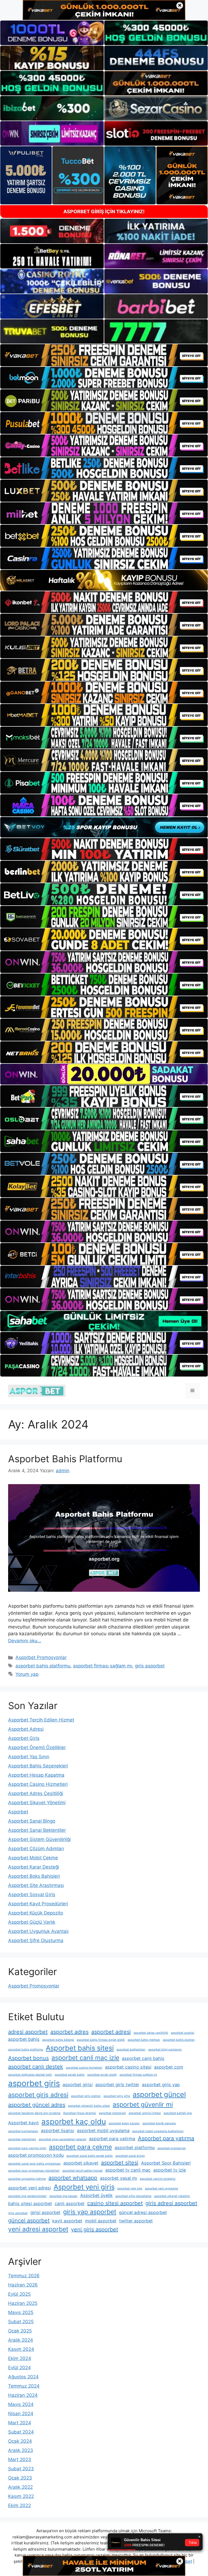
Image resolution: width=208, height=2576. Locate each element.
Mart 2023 (20, 2459)
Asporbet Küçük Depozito (36, 1913)
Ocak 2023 (20, 2478)
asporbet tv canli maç (128, 2170)
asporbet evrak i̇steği (102, 2075)
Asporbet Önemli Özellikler (37, 1747)
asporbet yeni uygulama (161, 2188)
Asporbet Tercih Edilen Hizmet (41, 1720)
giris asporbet (150, 1666)
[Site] (104, 355)
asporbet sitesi (120, 2163)
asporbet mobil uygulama (103, 2130)
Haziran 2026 (23, 2285)
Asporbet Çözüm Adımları (36, 1849)
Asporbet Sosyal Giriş (32, 1894)
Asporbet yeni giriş (84, 2187)
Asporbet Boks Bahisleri (34, 1876)
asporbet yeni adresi (30, 2188)
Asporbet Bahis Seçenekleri (38, 1766)
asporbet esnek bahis (70, 2075)
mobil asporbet (101, 2221)
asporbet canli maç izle (85, 2058)
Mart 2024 (20, 2423)
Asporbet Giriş (24, 1738)
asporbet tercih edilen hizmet (82, 2171)
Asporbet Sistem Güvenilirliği (39, 1839)
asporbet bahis (24, 2039)
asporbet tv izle (170, 2170)
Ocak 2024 (20, 2441)
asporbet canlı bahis (143, 2058)
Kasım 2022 (21, 2496)
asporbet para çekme (80, 2147)
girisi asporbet (45, 2212)
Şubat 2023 (21, 2469)
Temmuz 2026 (24, 2276)
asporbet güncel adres (37, 2105)
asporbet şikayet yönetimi (172, 2196)
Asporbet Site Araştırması (36, 1885)
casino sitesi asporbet (115, 2203)
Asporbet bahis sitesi (80, 2048)
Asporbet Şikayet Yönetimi (37, 1803)
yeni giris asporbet (95, 2229)
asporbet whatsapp (73, 2178)
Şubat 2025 (21, 2322)
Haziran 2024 (23, 2395)
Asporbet (18, 1812)
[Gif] (104, 580)
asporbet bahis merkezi (144, 2040)
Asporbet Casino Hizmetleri (38, 1784)
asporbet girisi (78, 2085)
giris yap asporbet (90, 2212)
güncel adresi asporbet (143, 2212)
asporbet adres (69, 2032)
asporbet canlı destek (36, 2067)
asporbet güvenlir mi (143, 2105)
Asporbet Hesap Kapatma (36, 1775)
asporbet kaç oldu (74, 2122)
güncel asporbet (29, 2221)
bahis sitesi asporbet (30, 2203)
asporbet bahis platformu (43, 1666)
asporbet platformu (135, 2148)
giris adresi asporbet (171, 2203)
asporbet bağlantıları (131, 2050)
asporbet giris (34, 2083)
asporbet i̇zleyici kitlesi (145, 2113)
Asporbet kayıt (23, 2123)
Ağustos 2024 (23, 2377)
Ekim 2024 (20, 2358)
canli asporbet (70, 2203)
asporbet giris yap (161, 2085)
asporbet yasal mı (118, 2178)
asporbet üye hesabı (63, 2196)
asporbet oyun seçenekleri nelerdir (63, 2139)
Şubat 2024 (21, 2432)
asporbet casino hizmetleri (84, 2068)
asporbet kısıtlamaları (23, 2131)
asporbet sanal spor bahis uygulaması (34, 2164)
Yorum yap (27, 1674)
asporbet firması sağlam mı (103, 1666)
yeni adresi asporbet (38, 2229)
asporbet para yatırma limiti (27, 2148)
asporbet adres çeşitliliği (151, 2033)
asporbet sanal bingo (130, 2156)
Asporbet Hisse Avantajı (80, 2113)
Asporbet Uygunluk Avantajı (38, 1931)
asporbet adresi (111, 2032)
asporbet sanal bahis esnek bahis (90, 2156)
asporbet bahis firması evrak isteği (101, 2040)
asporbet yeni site (130, 2188)
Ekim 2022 (19, 2505)
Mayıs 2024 (21, 2404)
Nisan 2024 (21, 2414)
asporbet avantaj (183, 2033)
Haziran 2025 (23, 2303)
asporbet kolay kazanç (124, 2123)
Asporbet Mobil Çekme (33, 1858)
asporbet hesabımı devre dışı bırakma (34, 2113)
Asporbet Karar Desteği (34, 1867)
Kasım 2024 (21, 2349)
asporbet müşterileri (22, 2139)
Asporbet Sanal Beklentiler (37, 1830)
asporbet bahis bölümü (58, 2040)
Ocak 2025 (20, 2331)
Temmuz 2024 (24, 2386)
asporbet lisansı (58, 2130)
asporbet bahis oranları (179, 2040)
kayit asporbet (67, 2221)
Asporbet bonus (28, 2058)
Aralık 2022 (20, 2487)
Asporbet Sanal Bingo (32, 1821)
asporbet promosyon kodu (36, 2155)
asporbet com (169, 2067)
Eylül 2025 (19, 2294)
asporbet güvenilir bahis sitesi (89, 2106)
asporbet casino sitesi (128, 2067)
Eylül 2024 (19, 2368)
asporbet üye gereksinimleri (27, 2196)
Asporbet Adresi (26, 1729)
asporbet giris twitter (117, 2085)
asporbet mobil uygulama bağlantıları (158, 2131)
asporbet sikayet (81, 2163)
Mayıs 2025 (21, 2312)
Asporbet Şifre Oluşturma (36, 1940)
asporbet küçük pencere (159, 2123)
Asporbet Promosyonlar (41, 1657)
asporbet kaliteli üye (178, 2113)
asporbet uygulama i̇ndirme (27, 2179)
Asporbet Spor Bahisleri (166, 2163)
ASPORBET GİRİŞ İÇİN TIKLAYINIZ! (104, 212)
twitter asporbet (136, 2221)
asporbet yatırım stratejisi (158, 2179)
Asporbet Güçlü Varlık (32, 1922)
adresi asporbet (28, 2032)
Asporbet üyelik (96, 2195)
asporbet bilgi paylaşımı (165, 2050)
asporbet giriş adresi (38, 2095)
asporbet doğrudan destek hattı (30, 2075)
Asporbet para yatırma (166, 2138)
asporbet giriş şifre (117, 2096)
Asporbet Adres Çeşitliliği (36, 1793)
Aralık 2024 (21, 2340)
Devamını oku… (25, 1641)
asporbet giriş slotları (86, 2096)
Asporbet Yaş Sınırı (29, 1757)
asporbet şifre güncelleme (133, 2196)
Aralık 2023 (21, 2450)
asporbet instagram (112, 2113)
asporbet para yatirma (112, 2139)
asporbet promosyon (172, 2148)
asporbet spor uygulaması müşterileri (34, 2171)
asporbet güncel (159, 2094)
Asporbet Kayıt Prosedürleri (38, 1904)
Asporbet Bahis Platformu (65, 1459)
